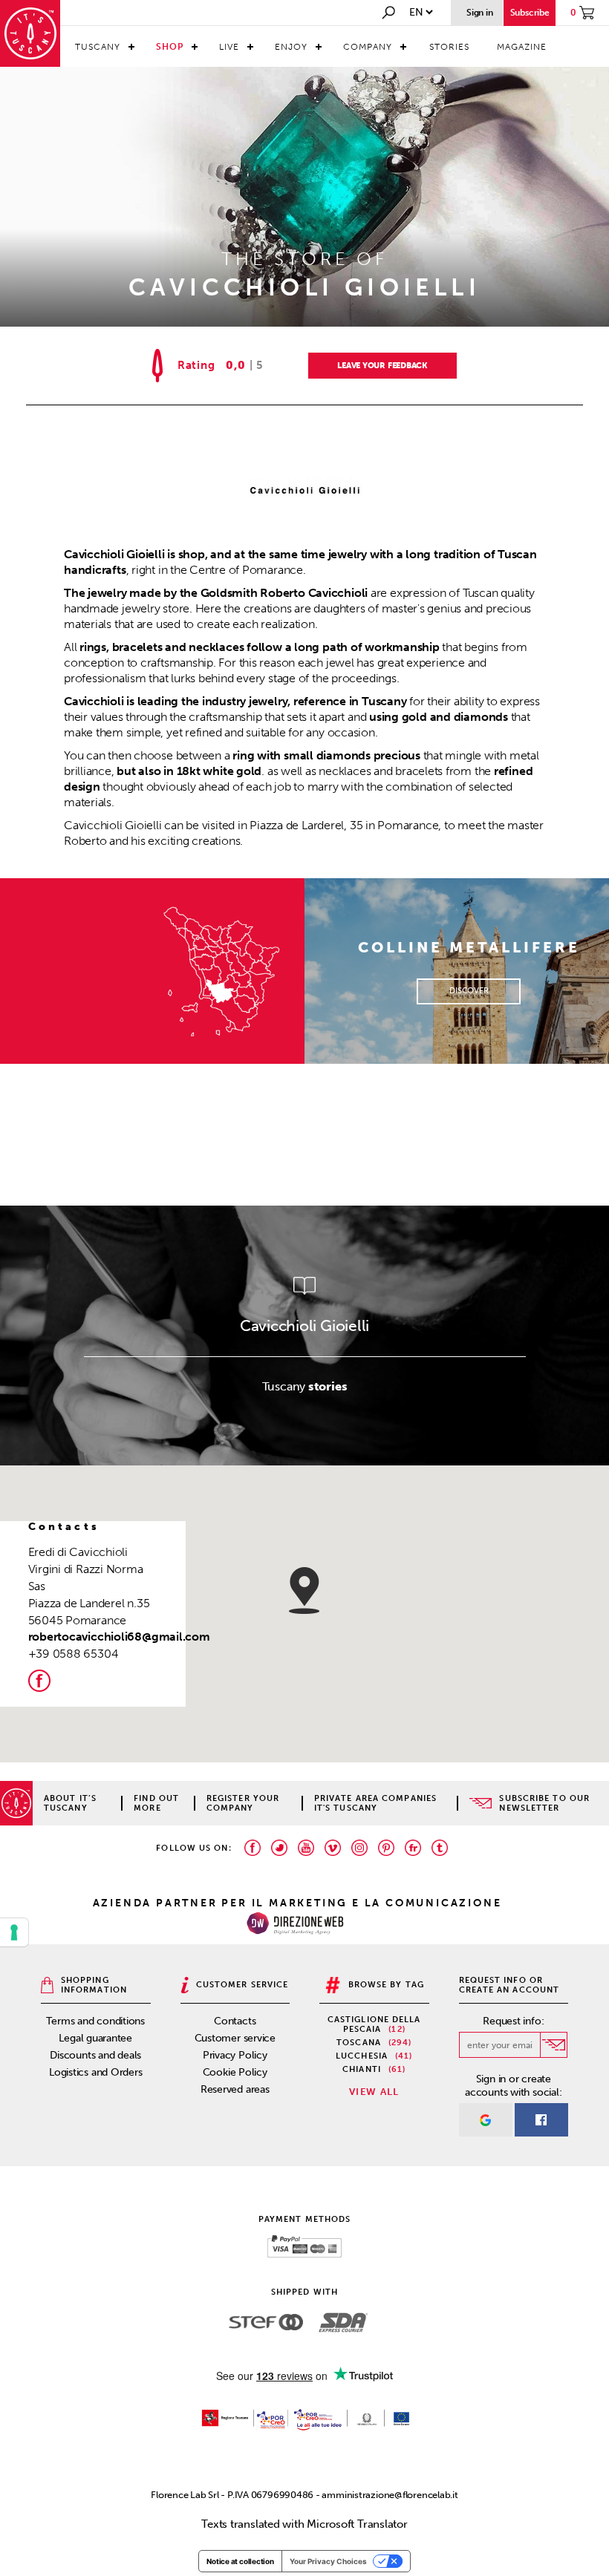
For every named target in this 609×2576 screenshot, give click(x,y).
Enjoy (291, 47)
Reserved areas (235, 2089)
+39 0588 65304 (74, 1654)
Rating (196, 366)
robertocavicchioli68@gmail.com (119, 1637)
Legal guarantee (95, 2038)
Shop (170, 47)
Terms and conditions (95, 2021)
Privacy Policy (235, 2055)
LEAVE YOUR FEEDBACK (382, 366)
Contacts (235, 2021)
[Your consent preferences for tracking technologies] (14, 1932)
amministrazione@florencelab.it (390, 2495)
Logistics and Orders (96, 2072)
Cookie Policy (235, 2072)
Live (229, 47)
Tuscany (98, 47)
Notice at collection (240, 2561)
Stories (449, 47)
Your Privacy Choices (328, 2561)
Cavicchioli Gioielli (305, 1325)
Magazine (522, 47)
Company (368, 47)
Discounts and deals (95, 2055)
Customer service (235, 2038)
